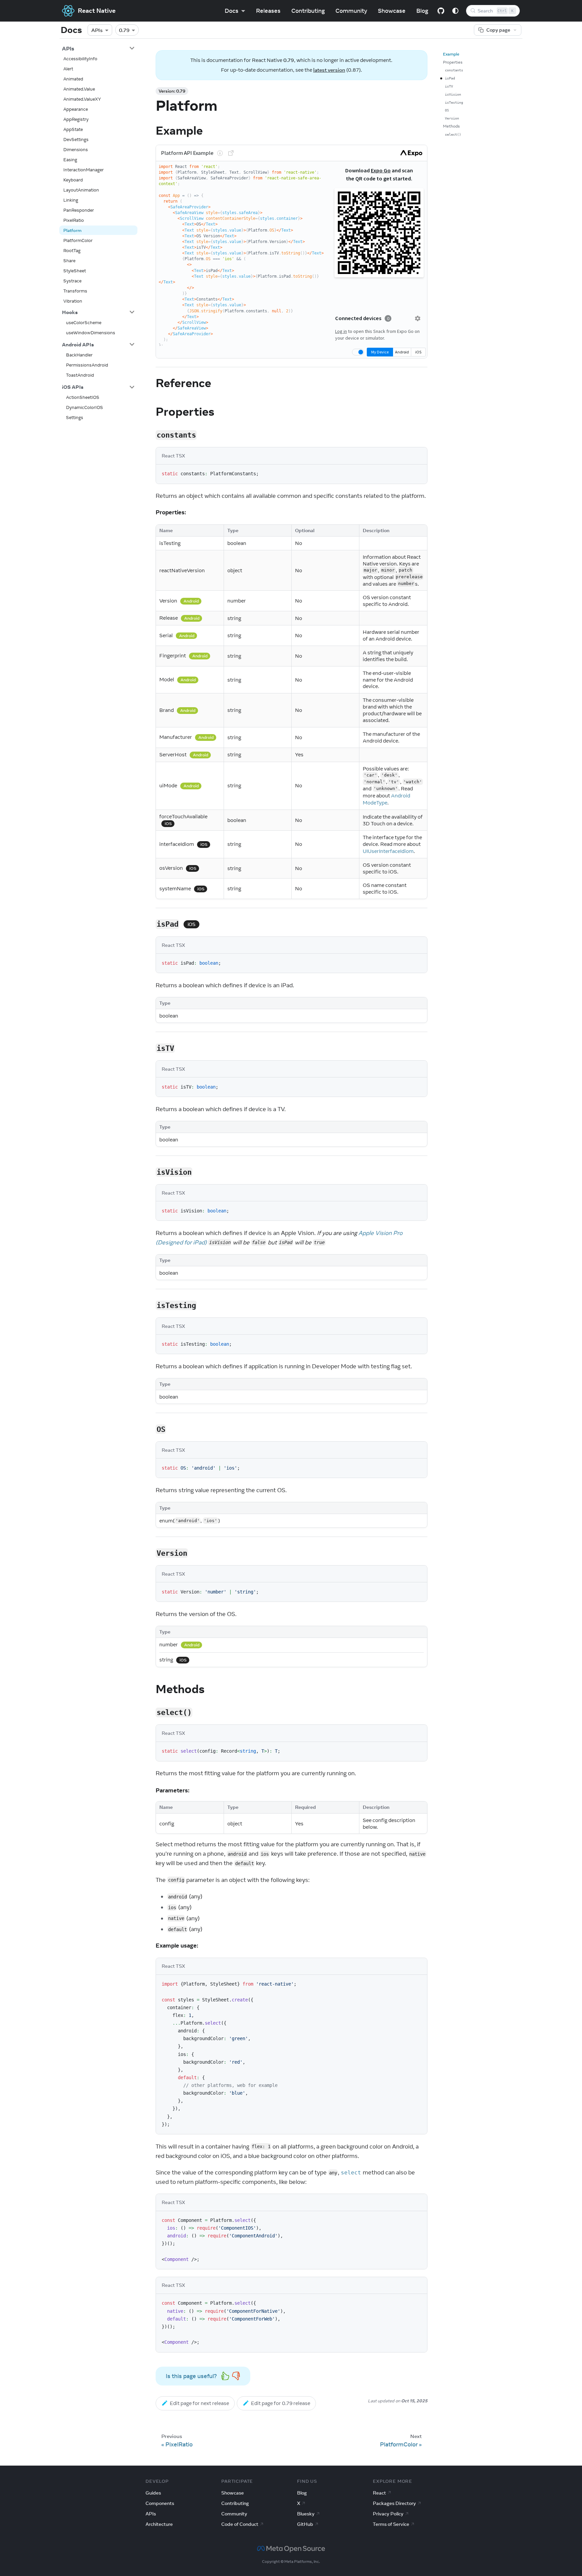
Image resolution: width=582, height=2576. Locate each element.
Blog (422, 11)
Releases (268, 11)
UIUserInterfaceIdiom (388, 851)
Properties (453, 62)
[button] (98, 48)
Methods (451, 126)
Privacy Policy (388, 2514)
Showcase (392, 11)
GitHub (305, 2524)
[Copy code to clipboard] (418, 473)
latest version (329, 70)
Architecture (159, 2524)
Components (160, 2503)
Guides (153, 2493)
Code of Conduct (240, 2524)
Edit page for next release (199, 2403)
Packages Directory (394, 2503)
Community (351, 11)
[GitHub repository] (441, 11)
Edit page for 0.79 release (281, 2403)
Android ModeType (386, 799)
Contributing (308, 11)
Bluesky (306, 2514)
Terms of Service (391, 2524)
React (379, 2493)
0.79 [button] (124, 30)
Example (451, 54)
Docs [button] (232, 11)
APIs (97, 30)
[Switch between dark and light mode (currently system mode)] (455, 11)
